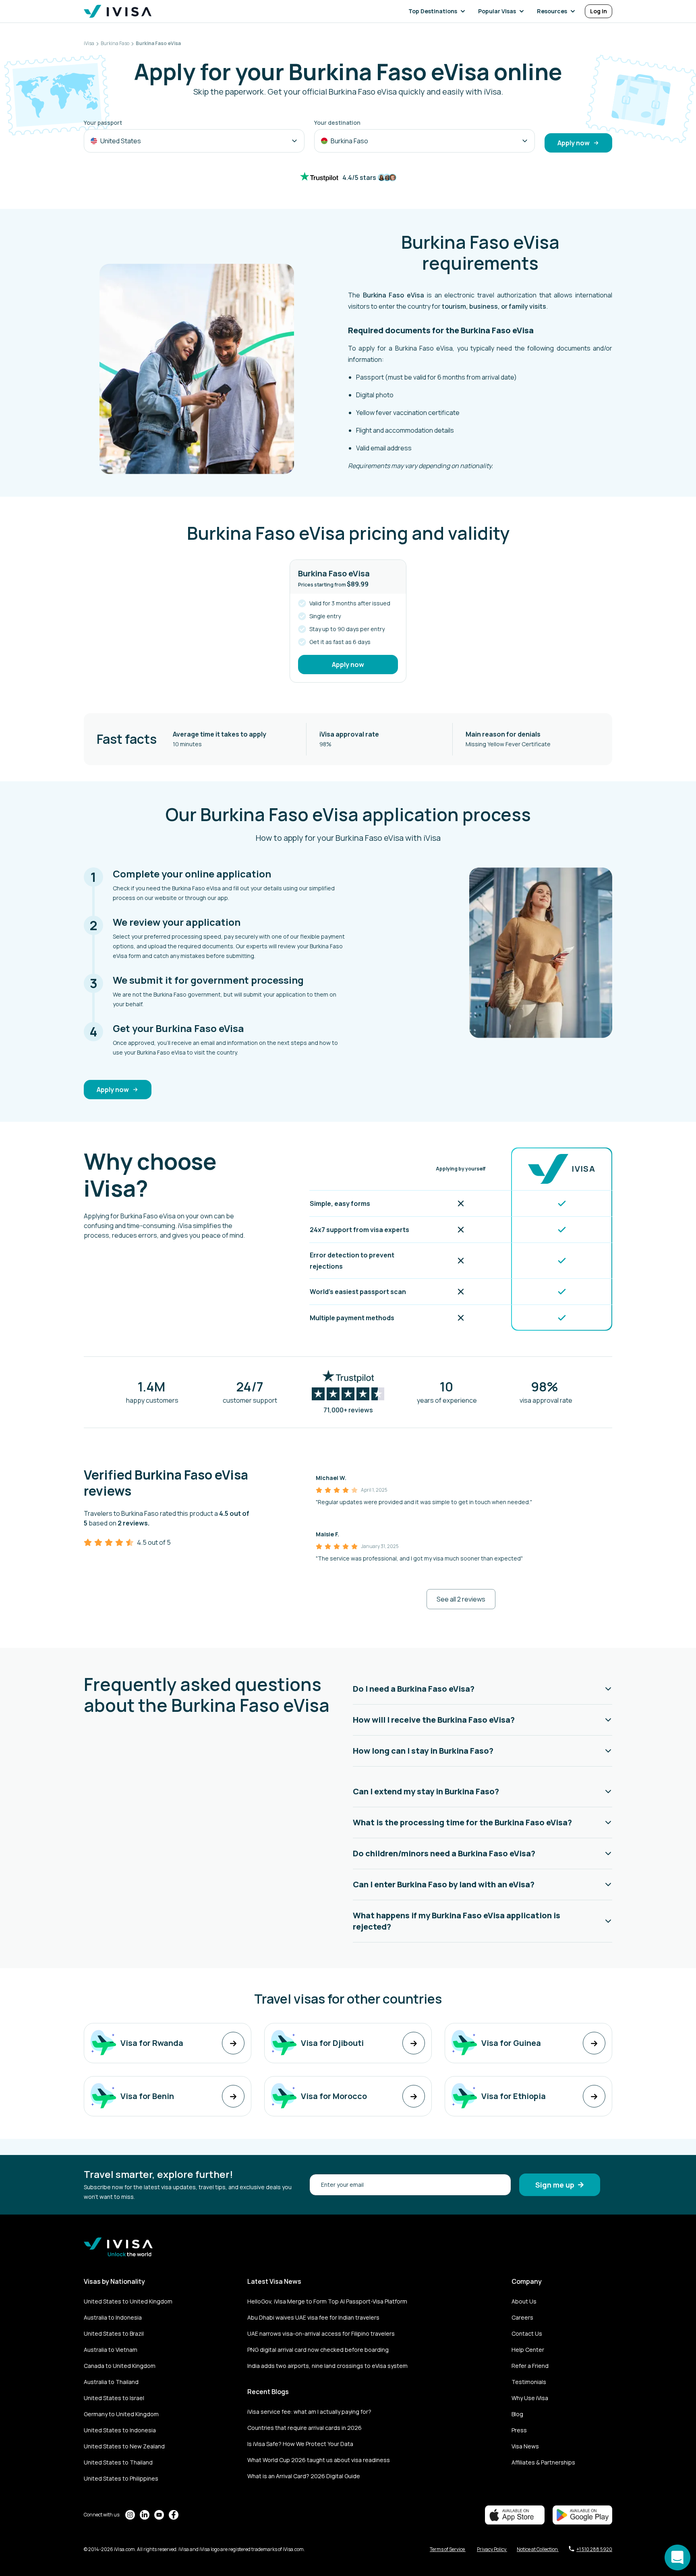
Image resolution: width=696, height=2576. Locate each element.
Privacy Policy (492, 2549)
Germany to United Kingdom (121, 2414)
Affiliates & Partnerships (543, 2462)
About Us (524, 2301)
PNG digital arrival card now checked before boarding (318, 2350)
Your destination (337, 123)
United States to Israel (114, 2398)
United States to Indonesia (120, 2430)
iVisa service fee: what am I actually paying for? (309, 2412)
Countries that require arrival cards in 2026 (304, 2428)
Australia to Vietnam (111, 2350)
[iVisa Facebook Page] (174, 2515)
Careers (522, 2317)
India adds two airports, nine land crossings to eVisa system (327, 2366)
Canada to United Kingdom (120, 2366)
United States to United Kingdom (128, 2301)
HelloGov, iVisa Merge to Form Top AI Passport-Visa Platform (327, 2301)
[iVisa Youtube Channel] (159, 2515)
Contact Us (527, 2333)
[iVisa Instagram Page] (130, 2515)
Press (519, 2430)
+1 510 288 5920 (594, 2549)
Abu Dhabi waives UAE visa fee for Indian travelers (313, 2317)
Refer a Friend (530, 2366)
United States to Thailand (118, 2462)
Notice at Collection (538, 2549)
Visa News (525, 2446)
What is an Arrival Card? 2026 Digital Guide (304, 2476)
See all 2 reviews (461, 1599)
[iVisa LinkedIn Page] (145, 2515)
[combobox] (194, 141)
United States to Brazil (114, 2333)
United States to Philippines (121, 2478)
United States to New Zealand (124, 2446)
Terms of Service (448, 2549)
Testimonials (529, 2382)
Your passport (103, 123)
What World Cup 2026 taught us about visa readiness (319, 2460)
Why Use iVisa (530, 2398)
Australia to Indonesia (113, 2317)
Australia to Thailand (111, 2382)
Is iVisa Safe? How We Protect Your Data (300, 2444)
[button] (438, 11)
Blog (517, 2414)
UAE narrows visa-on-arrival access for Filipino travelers (321, 2333)
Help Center (528, 2350)
